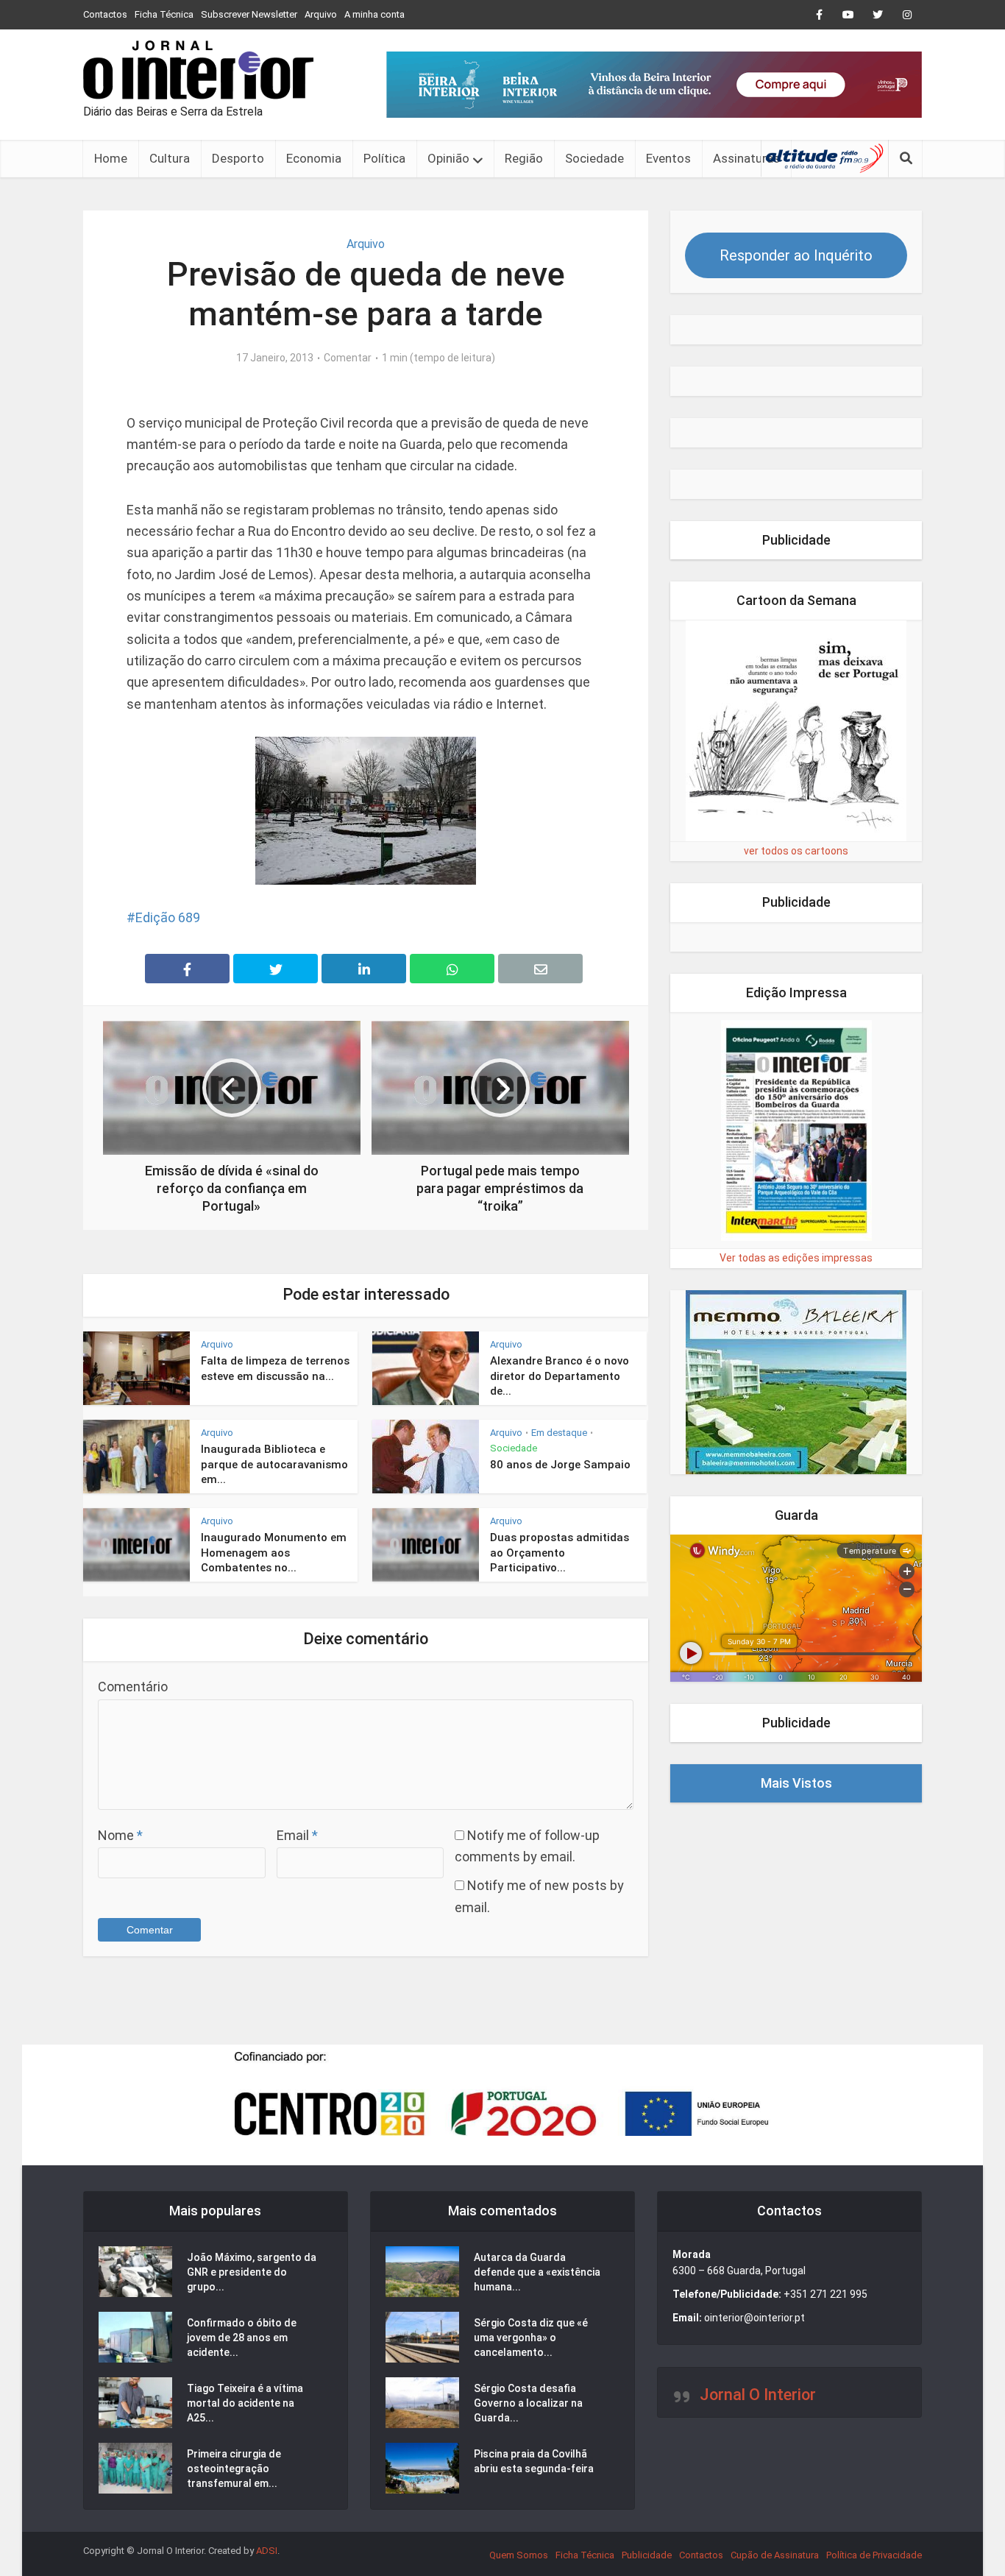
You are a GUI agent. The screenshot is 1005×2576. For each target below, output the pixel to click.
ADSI (267, 2551)
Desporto (238, 158)
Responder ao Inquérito (796, 255)
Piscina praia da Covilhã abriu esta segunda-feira (534, 2461)
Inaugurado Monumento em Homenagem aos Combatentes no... (274, 1553)
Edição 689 (168, 917)
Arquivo (321, 14)
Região (524, 158)
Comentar (348, 358)
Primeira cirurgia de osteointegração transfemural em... (234, 2469)
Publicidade (647, 2555)
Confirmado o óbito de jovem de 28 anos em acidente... (242, 2338)
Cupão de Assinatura (775, 2555)
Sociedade (594, 158)
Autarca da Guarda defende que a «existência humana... (537, 2272)
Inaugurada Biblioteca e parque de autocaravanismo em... (274, 1464)
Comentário (133, 1687)
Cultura (170, 158)
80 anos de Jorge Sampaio (560, 1465)
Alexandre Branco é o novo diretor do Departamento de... (560, 1376)
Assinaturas (746, 158)
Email (297, 1835)
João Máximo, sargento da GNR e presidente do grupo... (252, 2272)
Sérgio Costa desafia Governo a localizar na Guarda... (528, 2403)
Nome (120, 1835)
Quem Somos (519, 2555)
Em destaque (559, 1433)
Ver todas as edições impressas (796, 1258)
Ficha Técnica (164, 14)
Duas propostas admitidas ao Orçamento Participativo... (560, 1553)
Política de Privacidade (874, 2555)
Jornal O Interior (758, 2395)
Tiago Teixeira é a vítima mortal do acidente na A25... (245, 2403)
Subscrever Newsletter (249, 14)
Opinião (448, 158)
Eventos (668, 158)
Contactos (105, 14)
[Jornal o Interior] (198, 70)
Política (384, 158)
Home (111, 158)
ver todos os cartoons (796, 851)
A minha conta (374, 14)
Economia (314, 158)
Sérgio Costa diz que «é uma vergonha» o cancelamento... (531, 2338)
